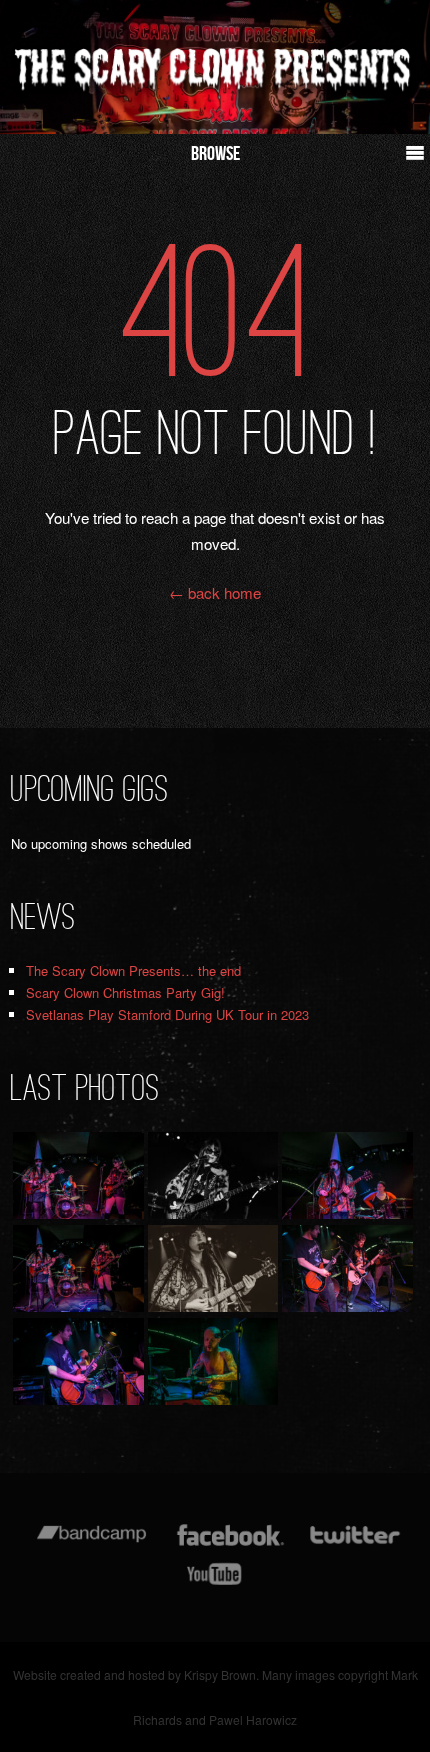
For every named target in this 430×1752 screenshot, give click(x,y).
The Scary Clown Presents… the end (133, 970)
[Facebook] (230, 1544)
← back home (215, 592)
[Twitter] (354, 1544)
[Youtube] (215, 1583)
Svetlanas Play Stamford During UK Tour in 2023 (167, 1014)
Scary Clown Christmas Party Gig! (125, 992)
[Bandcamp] (91, 1544)
